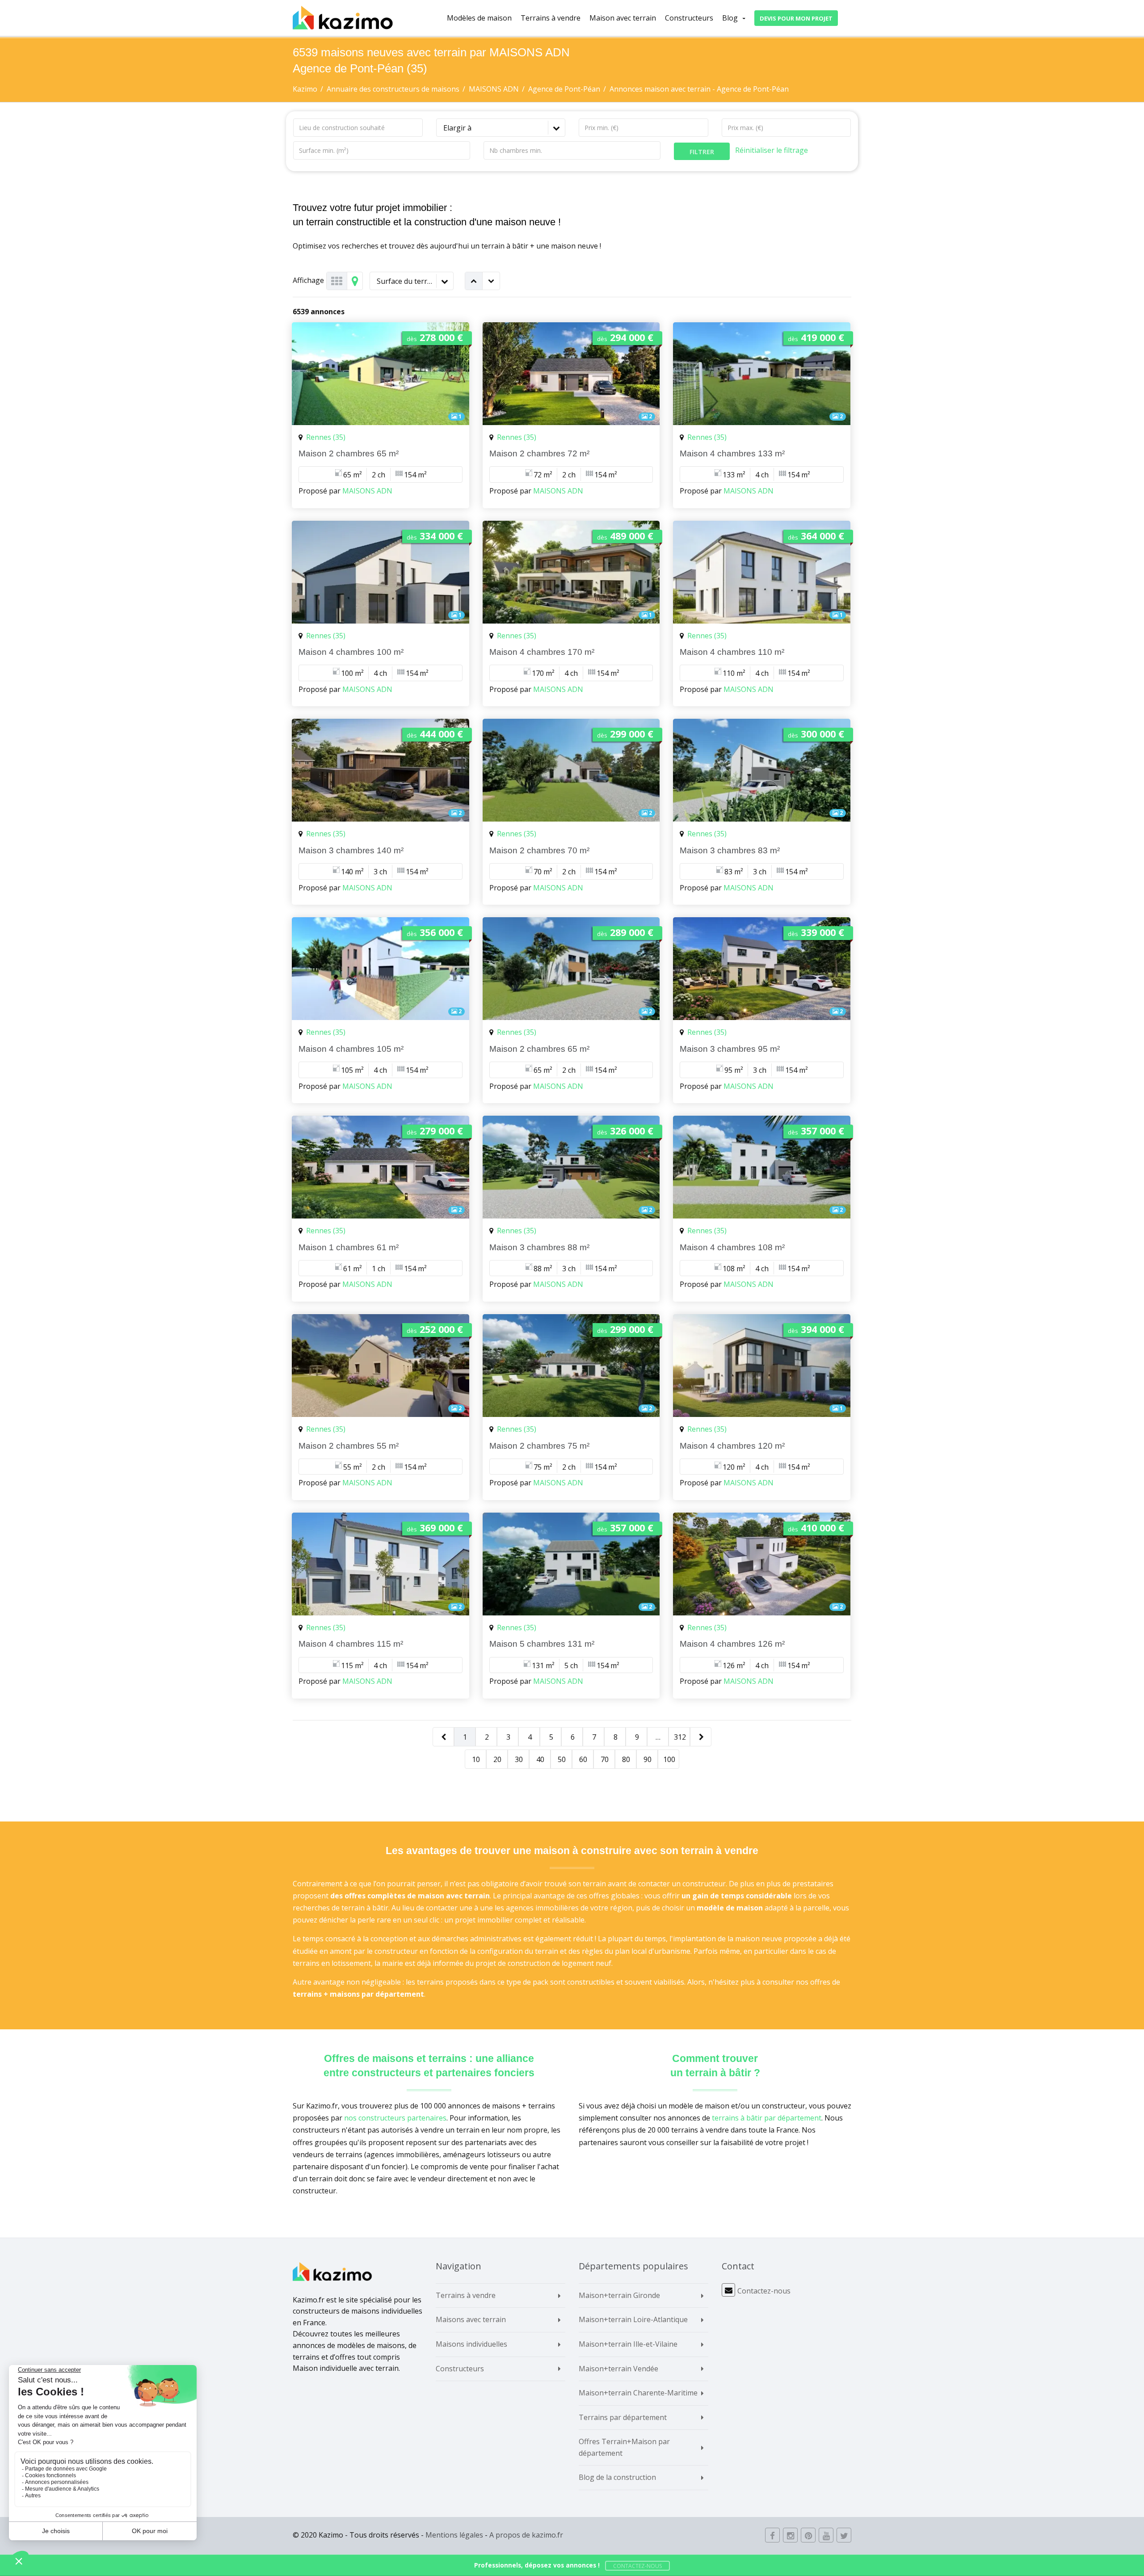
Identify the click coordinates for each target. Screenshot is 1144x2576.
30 (519, 1759)
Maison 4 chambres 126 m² (732, 1644)
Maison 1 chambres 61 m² (349, 1247)
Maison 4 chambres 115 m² (351, 1644)
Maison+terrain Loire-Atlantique (633, 2319)
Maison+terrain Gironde (619, 2295)
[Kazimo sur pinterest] (808, 2535)
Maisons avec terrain (471, 2319)
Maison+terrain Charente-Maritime (638, 2393)
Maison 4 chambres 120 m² (732, 1446)
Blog (730, 18)
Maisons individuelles (471, 2344)
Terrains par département (623, 2417)
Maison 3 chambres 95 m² (730, 1049)
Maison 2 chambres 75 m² (539, 1446)
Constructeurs (689, 18)
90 (648, 1759)
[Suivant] (701, 1737)
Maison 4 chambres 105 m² (351, 1049)
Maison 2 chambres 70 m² (539, 850)
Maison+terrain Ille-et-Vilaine (628, 2344)
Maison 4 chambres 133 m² (732, 453)
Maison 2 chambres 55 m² (349, 1446)
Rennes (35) (326, 437)
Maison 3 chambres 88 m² (539, 1247)
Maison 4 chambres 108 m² (732, 1247)
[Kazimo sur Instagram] (790, 2535)
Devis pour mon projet (796, 18)
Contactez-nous (764, 2291)
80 (626, 1759)
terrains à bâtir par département (767, 2118)
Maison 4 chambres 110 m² (732, 652)
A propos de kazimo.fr (526, 2535)
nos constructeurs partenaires (395, 2118)
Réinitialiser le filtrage (772, 150)
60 (583, 1759)
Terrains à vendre (551, 18)
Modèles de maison (479, 18)
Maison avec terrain (623, 18)
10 (476, 1759)
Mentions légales (454, 2535)
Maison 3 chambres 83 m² (730, 850)
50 (562, 1759)
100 (669, 1759)
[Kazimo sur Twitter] (844, 2535)
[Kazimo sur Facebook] (772, 2535)
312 (680, 1737)
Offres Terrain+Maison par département (624, 2447)
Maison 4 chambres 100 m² (351, 652)
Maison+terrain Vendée (618, 2369)
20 (497, 1759)
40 (540, 1759)
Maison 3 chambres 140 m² (351, 850)
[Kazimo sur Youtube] (826, 2535)
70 (605, 1759)
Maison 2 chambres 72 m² (539, 453)
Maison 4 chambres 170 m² (542, 652)
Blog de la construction (617, 2477)
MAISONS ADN (367, 491)
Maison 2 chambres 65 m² (349, 453)
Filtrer (702, 152)
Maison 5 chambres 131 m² (542, 1644)
